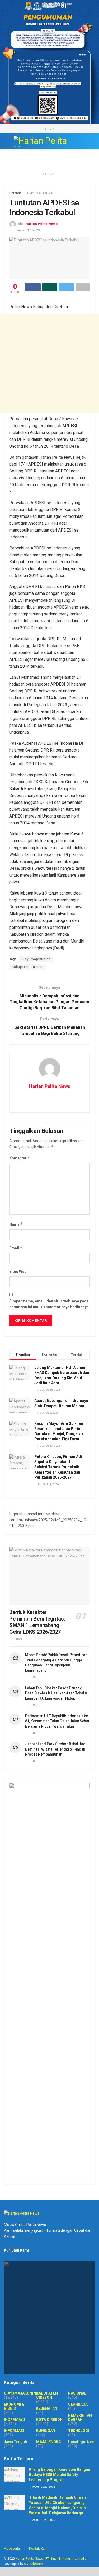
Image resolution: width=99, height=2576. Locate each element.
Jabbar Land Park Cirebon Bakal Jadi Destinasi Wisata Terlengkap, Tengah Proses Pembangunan (56, 1749)
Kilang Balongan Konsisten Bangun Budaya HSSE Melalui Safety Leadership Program (60, 2475)
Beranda (15, 193)
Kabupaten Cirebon (28, 967)
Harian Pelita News (41, 224)
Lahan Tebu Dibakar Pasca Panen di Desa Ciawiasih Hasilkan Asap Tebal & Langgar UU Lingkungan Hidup (56, 1693)
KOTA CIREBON (49, 2420)
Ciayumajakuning (36, 959)
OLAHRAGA (78, 2404)
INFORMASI (14, 2431)
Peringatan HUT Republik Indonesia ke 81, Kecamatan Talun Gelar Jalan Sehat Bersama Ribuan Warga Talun (57, 1721)
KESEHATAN (47, 2408)
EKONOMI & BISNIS (14, 2406)
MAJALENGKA (48, 2442)
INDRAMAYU (15, 2420)
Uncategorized (81, 2442)
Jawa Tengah (15, 2442)
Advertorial (12, 2548)
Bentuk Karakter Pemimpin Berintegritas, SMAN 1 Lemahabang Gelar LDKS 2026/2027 (37, 1622)
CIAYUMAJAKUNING (41, 193)
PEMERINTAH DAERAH (80, 2417)
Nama (16, 1224)
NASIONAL (77, 2393)
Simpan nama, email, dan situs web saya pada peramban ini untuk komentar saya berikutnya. (49, 1304)
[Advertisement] (49, 364)
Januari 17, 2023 (28, 230)
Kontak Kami (39, 2548)
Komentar (20, 1158)
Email (16, 1248)
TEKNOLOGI (79, 2431)
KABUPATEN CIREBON (47, 2395)
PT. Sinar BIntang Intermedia (66, 2559)
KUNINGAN (46, 2431)
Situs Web (18, 1272)
